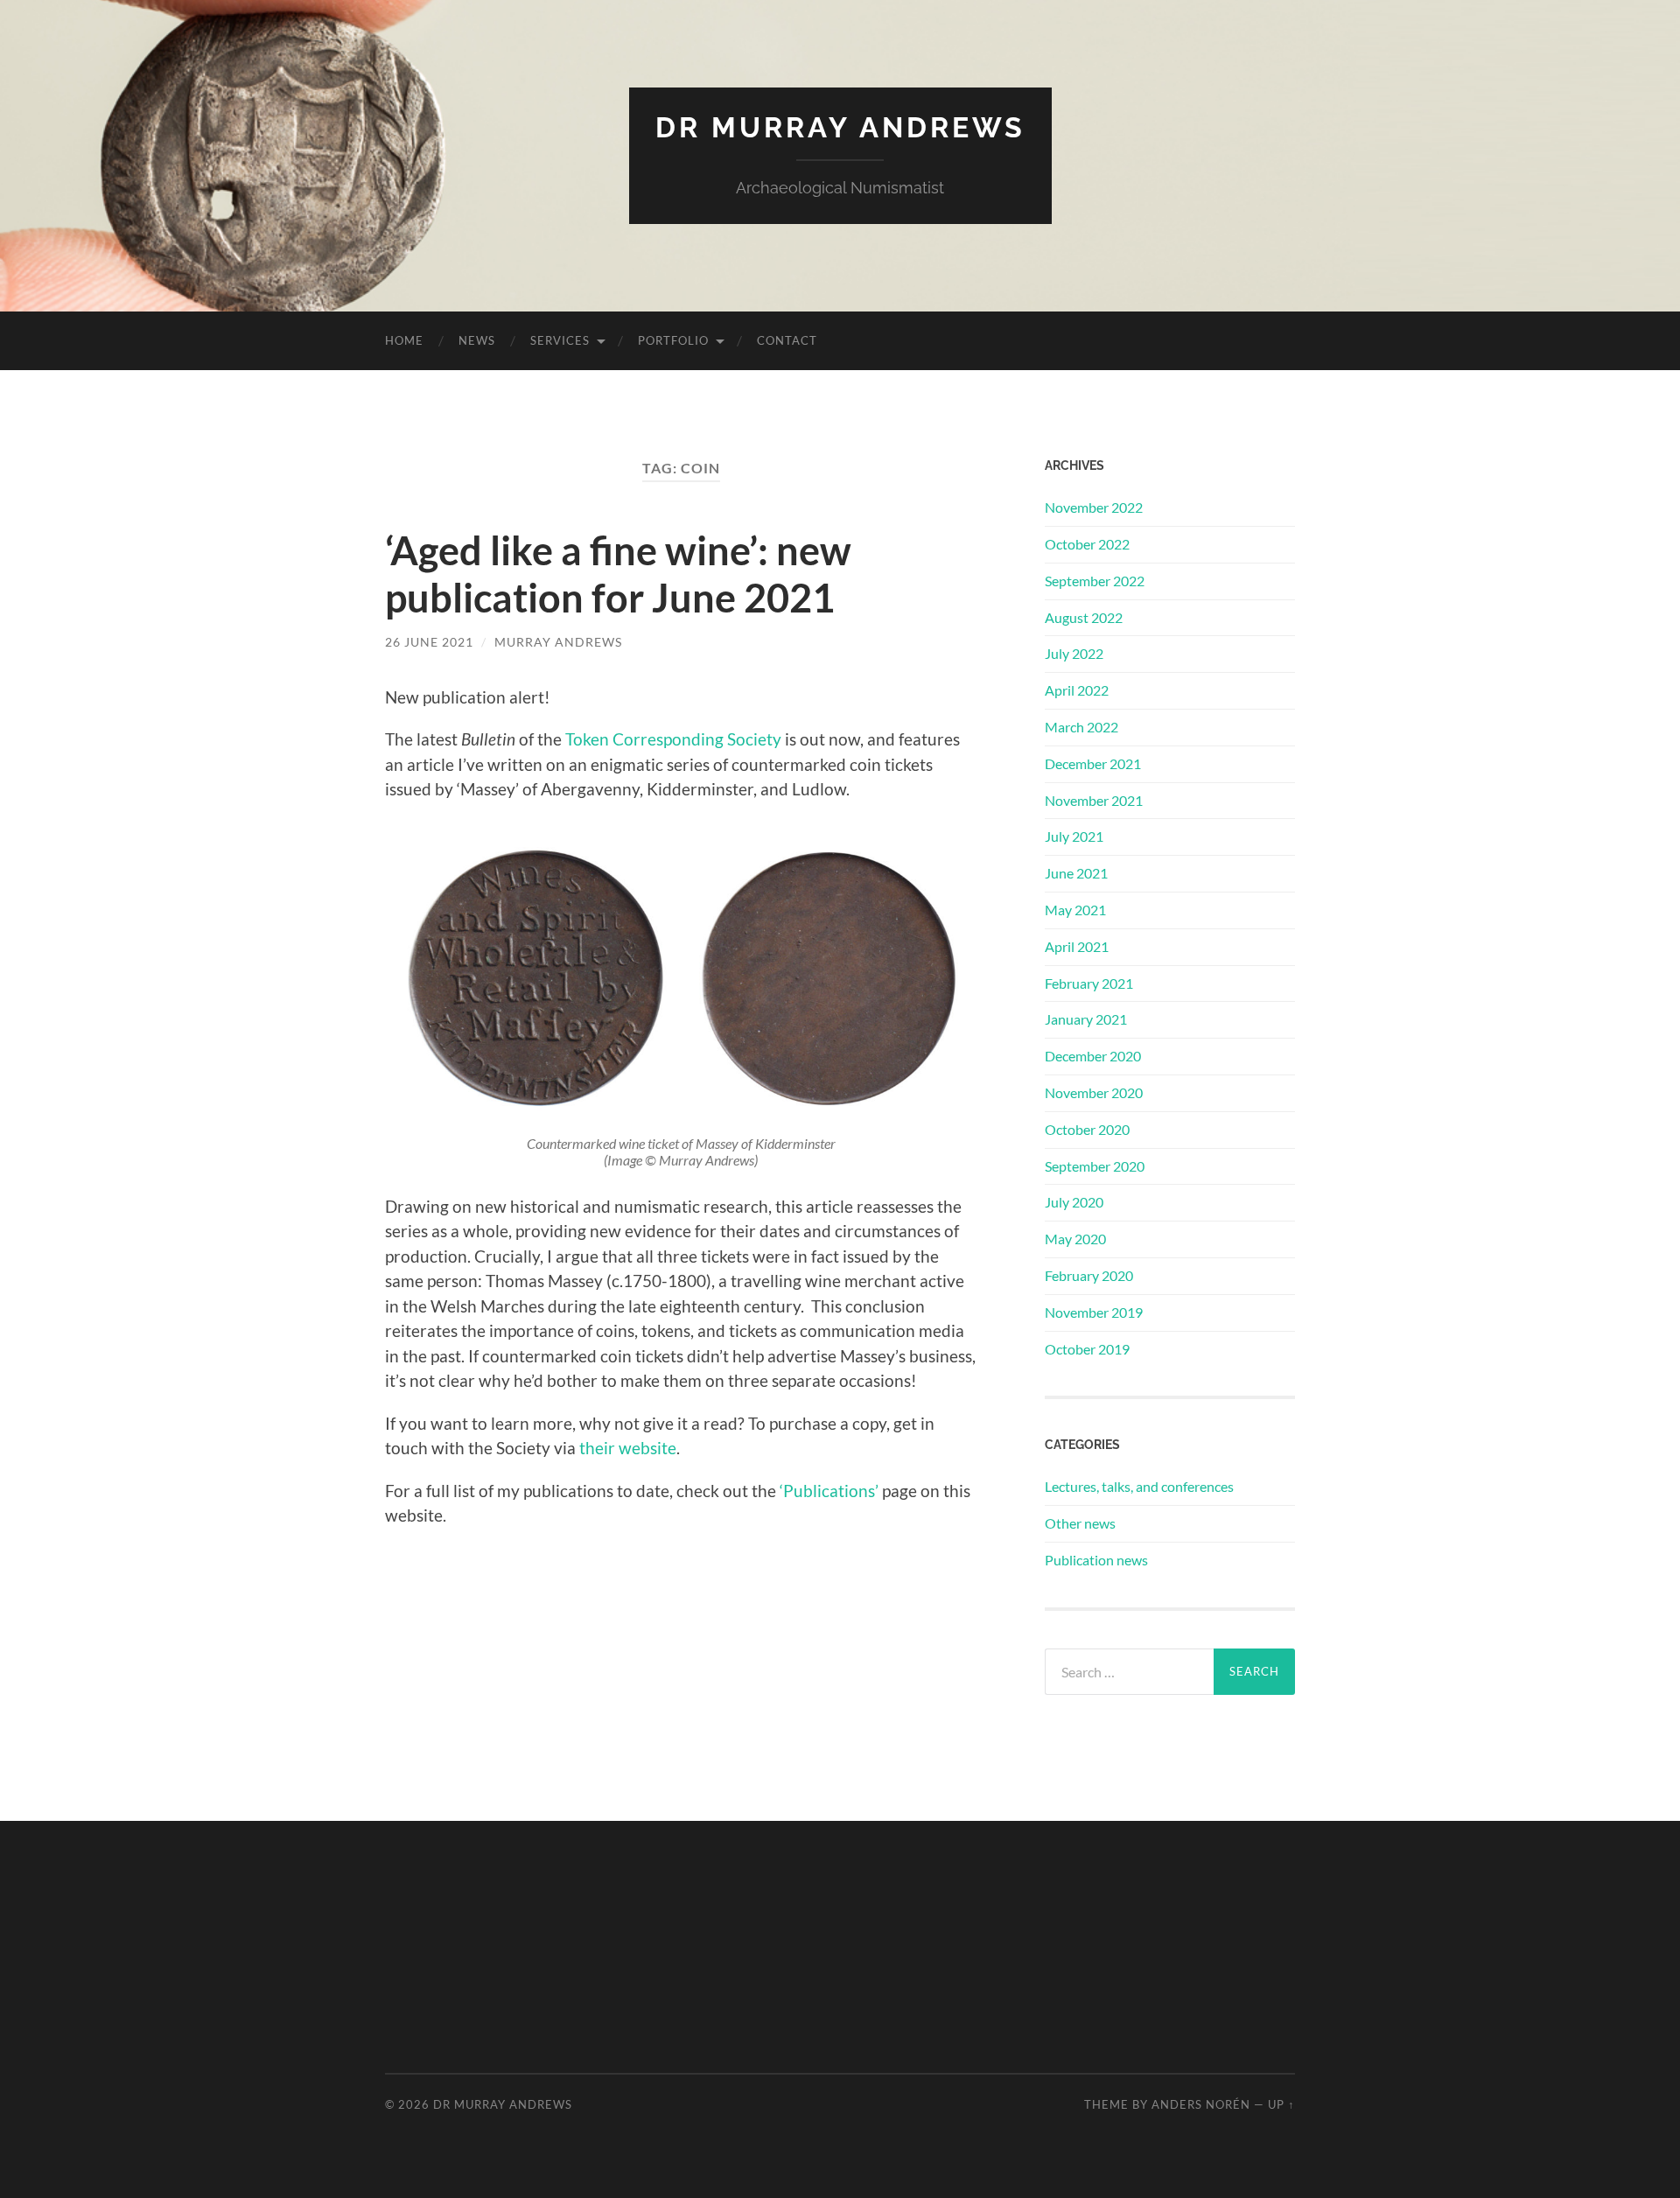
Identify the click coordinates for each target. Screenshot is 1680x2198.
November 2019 (1094, 1312)
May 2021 (1075, 910)
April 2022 (1077, 690)
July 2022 (1074, 653)
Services (560, 340)
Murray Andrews (558, 642)
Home (404, 340)
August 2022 (1084, 617)
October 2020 (1087, 1129)
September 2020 (1095, 1166)
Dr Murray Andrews (840, 127)
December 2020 (1093, 1056)
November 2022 (1094, 507)
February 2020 (1089, 1275)
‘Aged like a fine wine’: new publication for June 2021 (618, 574)
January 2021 (1086, 1019)
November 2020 (1094, 1092)
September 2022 (1095, 581)
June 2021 (1076, 873)
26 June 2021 (429, 642)
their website (628, 1448)
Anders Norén (1201, 2104)
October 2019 (1087, 1349)
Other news (1080, 1523)
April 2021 (1077, 946)
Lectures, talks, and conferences (1139, 1486)
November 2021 (1094, 800)
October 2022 (1087, 544)
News (477, 340)
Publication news (1096, 1560)
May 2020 (1075, 1239)
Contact (787, 340)
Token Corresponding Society (673, 739)
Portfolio (673, 340)
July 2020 (1074, 1202)
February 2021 (1089, 983)
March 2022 (1081, 727)
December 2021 (1093, 763)
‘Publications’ (829, 1491)
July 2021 (1074, 836)
